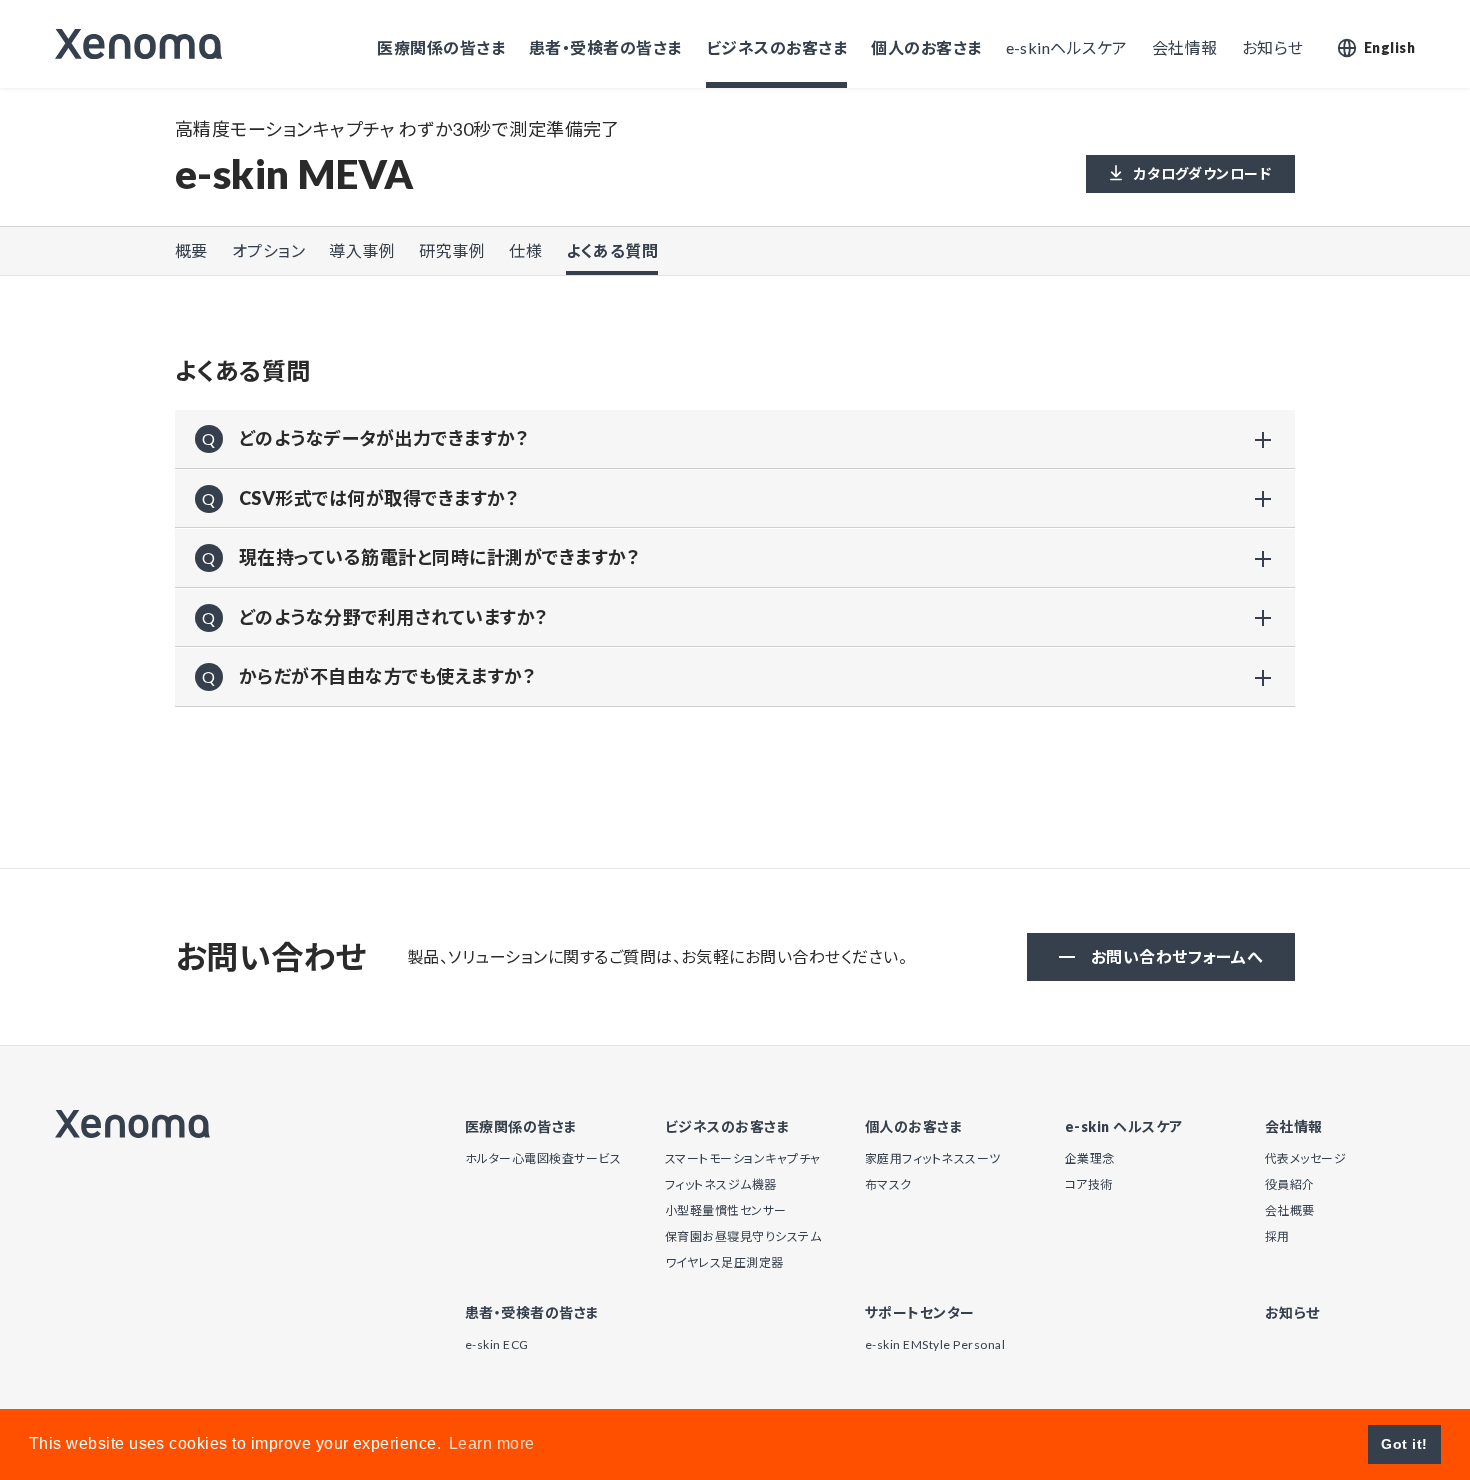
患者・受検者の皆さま (605, 47)
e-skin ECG (497, 1344)
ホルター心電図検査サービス (543, 1158)
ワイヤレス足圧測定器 (724, 1262)
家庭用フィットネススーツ (933, 1158)
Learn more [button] (492, 1443)
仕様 (525, 250)
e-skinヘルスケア (1067, 47)
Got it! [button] (1404, 1444)
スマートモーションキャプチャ (743, 1158)
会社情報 (1185, 47)
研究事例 (452, 250)
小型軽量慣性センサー (726, 1210)
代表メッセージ (1305, 1158)
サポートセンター (920, 1313)
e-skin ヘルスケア (1124, 1127)
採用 (1277, 1236)
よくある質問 (612, 250)
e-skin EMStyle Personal (935, 1344)
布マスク (888, 1184)
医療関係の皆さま (441, 47)
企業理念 (1090, 1158)
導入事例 (362, 250)
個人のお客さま (926, 47)
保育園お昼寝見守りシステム (743, 1236)
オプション (268, 250)
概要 (191, 250)
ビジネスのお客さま (776, 47)
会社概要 (1290, 1210)
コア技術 (1089, 1184)
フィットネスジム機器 (721, 1184)
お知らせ (1273, 47)
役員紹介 (1290, 1184)
